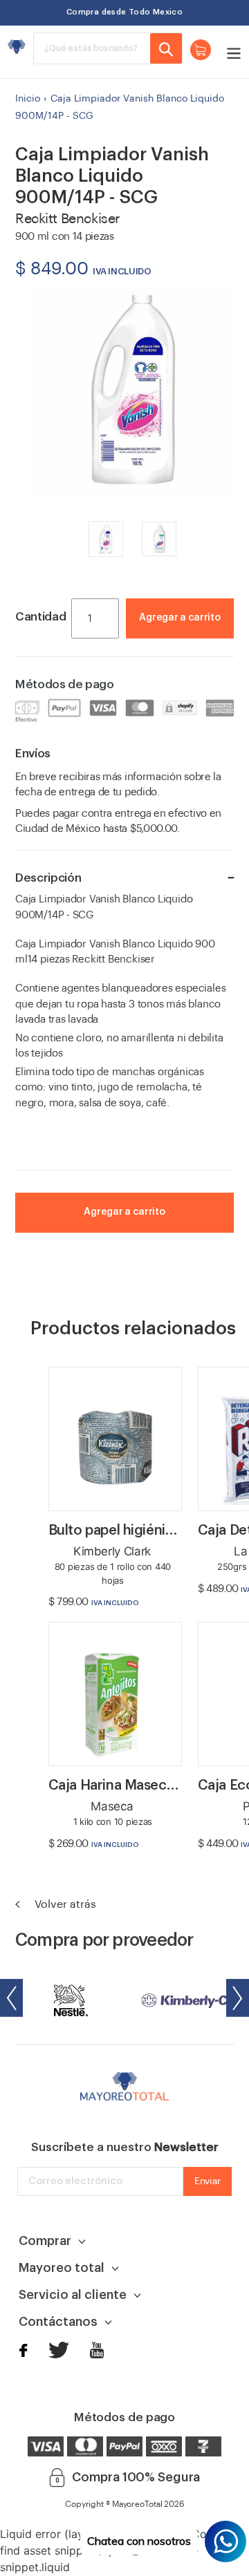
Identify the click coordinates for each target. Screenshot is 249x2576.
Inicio (28, 99)
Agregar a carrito (179, 618)
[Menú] (230, 52)
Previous (11, 1998)
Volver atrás (64, 1904)
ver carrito (192, 638)
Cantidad (40, 617)
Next (238, 1998)
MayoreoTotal (137, 2504)
